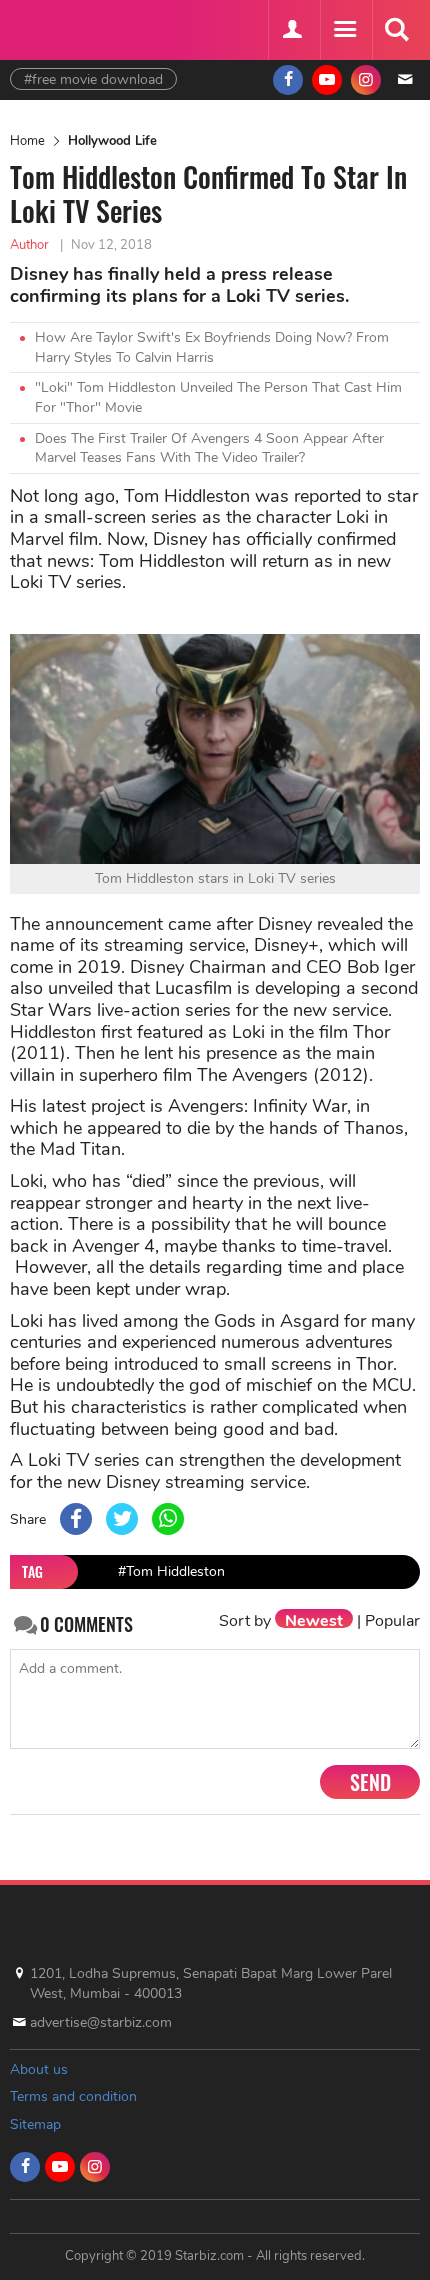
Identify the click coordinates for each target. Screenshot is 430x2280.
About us (39, 2069)
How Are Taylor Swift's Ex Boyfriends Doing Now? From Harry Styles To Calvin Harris (212, 347)
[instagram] (366, 80)
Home (27, 141)
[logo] (60, 27)
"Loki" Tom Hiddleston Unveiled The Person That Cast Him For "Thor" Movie (218, 397)
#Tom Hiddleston (171, 1571)
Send (370, 1782)
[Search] (396, 30)
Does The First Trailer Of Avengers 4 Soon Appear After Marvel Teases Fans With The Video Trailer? (209, 448)
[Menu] (344, 30)
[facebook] (288, 80)
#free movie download (93, 79)
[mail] (405, 80)
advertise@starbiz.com (101, 2022)
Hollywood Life (112, 141)
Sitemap (35, 2124)
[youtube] (327, 80)
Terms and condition (73, 2096)
